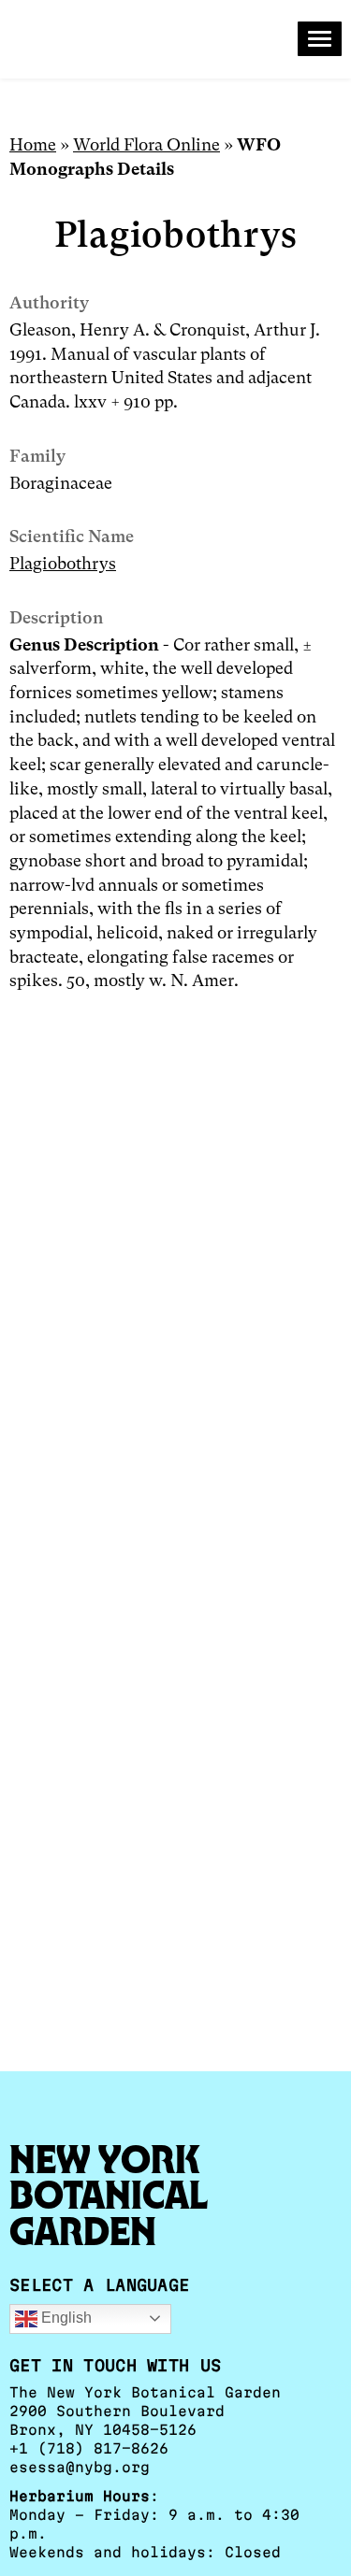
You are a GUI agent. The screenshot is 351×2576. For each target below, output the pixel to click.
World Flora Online (146, 144)
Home (33, 144)
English (65, 2318)
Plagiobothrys (63, 563)
